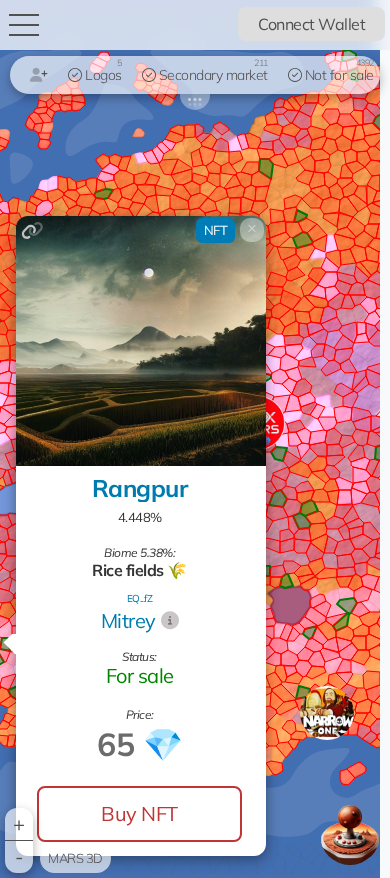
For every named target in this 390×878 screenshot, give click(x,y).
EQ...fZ (140, 598)
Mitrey (128, 620)
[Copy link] (32, 230)
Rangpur (140, 488)
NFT (216, 230)
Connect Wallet (311, 24)
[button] (327, 713)
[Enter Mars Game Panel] (350, 832)
